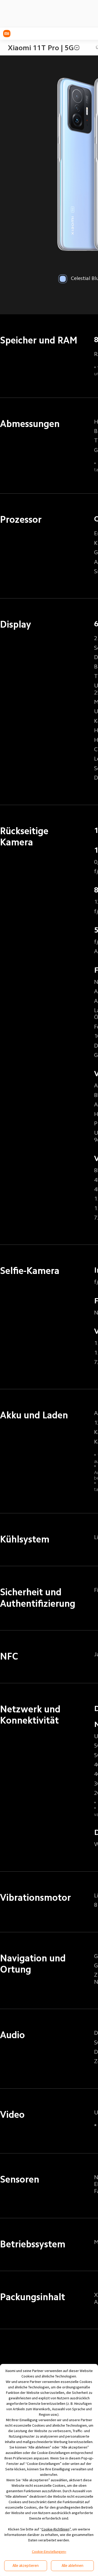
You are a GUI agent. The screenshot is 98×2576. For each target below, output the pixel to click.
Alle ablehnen (73, 2565)
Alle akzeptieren (26, 2565)
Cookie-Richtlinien (56, 2529)
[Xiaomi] (7, 34)
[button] (77, 48)
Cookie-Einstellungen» (49, 2552)
